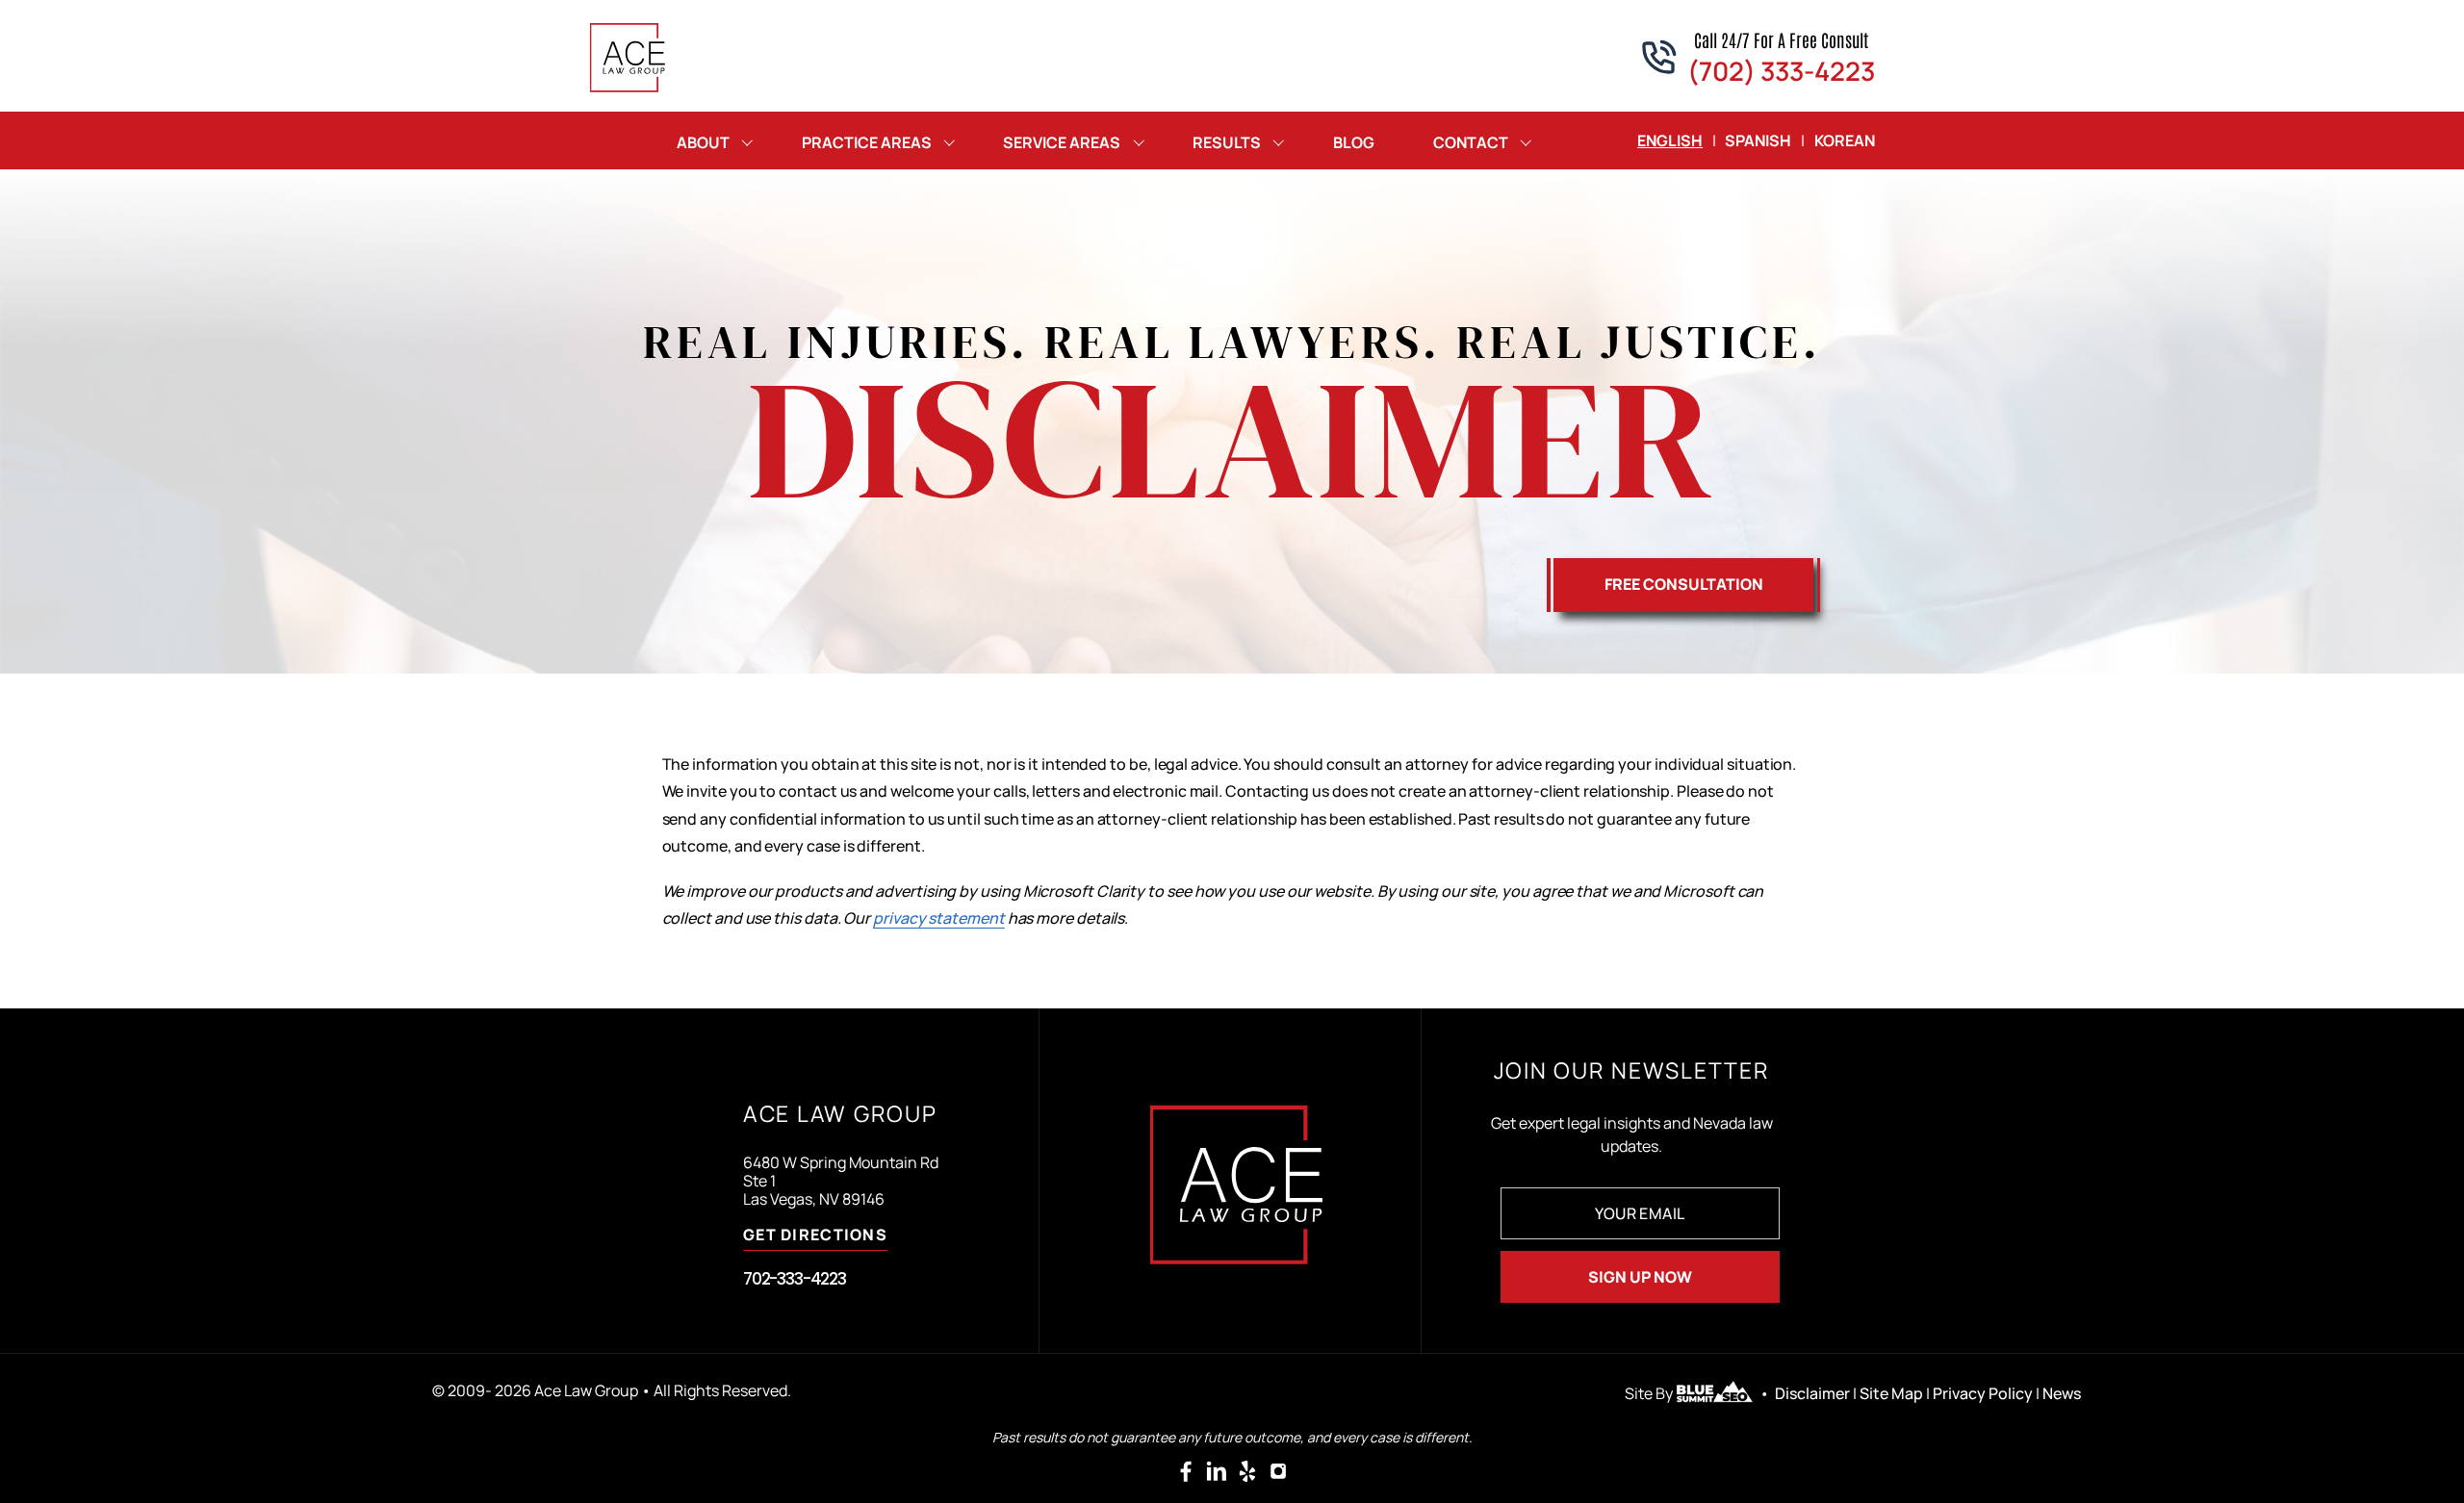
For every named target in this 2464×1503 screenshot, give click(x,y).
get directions (815, 1236)
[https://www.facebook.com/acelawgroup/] (1186, 1471)
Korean (1845, 140)
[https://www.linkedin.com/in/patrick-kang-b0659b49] (1217, 1471)
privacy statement (939, 918)
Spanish (1758, 140)
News (2062, 1393)
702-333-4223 (795, 1279)
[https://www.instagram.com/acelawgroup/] (1278, 1471)
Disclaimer (1812, 1393)
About (703, 142)
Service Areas (1062, 142)
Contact (1471, 142)
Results (1227, 142)
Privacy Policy (1983, 1393)
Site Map (1891, 1393)
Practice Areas (867, 142)
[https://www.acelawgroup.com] (629, 58)
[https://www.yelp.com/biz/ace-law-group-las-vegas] (1247, 1471)
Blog (1354, 142)
